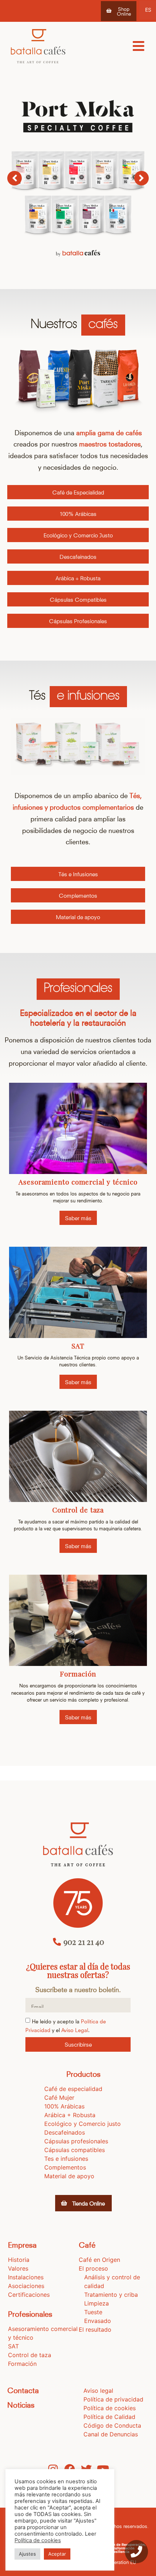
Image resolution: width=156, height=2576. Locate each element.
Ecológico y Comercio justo (83, 2124)
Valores (18, 2268)
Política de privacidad (113, 2399)
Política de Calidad (109, 2417)
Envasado (98, 2321)
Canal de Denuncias (111, 2434)
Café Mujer (59, 2098)
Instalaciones (26, 2277)
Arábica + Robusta (70, 2115)
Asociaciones (26, 2286)
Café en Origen (99, 2260)
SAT (78, 1346)
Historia (19, 2260)
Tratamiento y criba (111, 2295)
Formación (78, 1674)
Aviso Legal (75, 2030)
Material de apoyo (69, 2176)
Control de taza (78, 1510)
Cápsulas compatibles (75, 2150)
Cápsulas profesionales (76, 2141)
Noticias (21, 2404)
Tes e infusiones (66, 2159)
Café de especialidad (73, 2089)
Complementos (65, 2167)
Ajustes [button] (27, 2554)
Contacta (23, 2390)
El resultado (95, 2329)
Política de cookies (110, 2408)
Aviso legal (98, 2391)
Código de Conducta (112, 2425)
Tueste (93, 2312)
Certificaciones (29, 2295)
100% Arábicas (64, 2106)
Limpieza (97, 2303)
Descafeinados (65, 2132)
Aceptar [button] (57, 2554)
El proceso (93, 2268)
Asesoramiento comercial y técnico (78, 1182)
